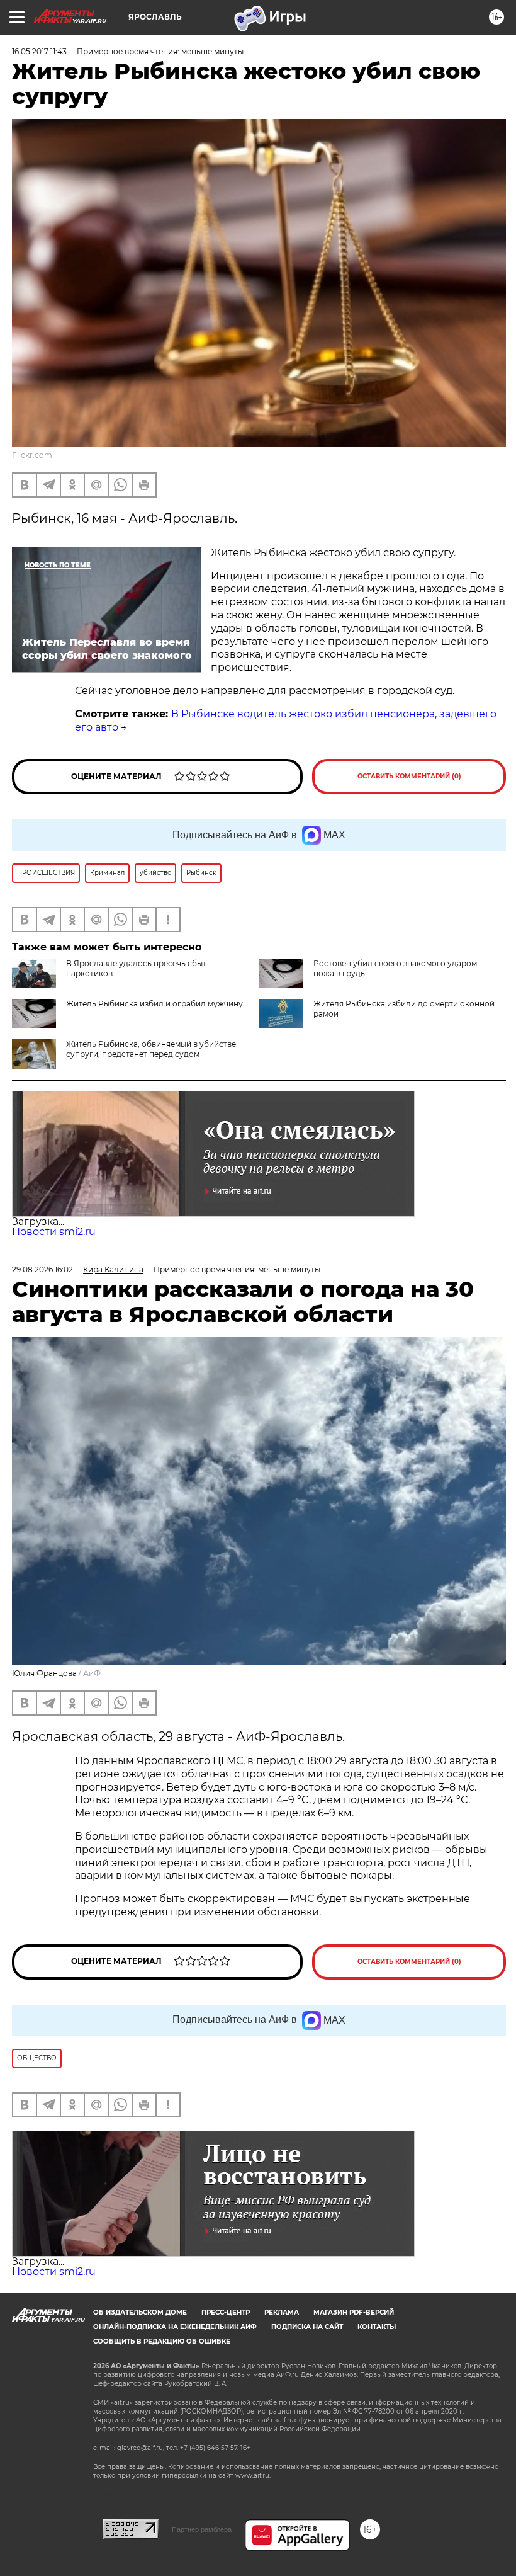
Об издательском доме (140, 2312)
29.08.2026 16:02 (42, 1269)
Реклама (282, 2312)
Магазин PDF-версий (354, 2312)
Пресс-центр (226, 2312)
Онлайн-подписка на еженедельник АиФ (175, 2327)
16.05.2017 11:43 (39, 51)
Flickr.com (32, 455)
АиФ (92, 1673)
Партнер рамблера (202, 2529)
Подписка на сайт (307, 2327)
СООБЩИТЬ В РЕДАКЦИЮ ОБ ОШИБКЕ (162, 2341)
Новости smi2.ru (54, 1232)
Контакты (377, 2327)
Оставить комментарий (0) (409, 776)
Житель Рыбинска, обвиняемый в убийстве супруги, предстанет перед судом (151, 1049)
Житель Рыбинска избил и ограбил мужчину (154, 1004)
